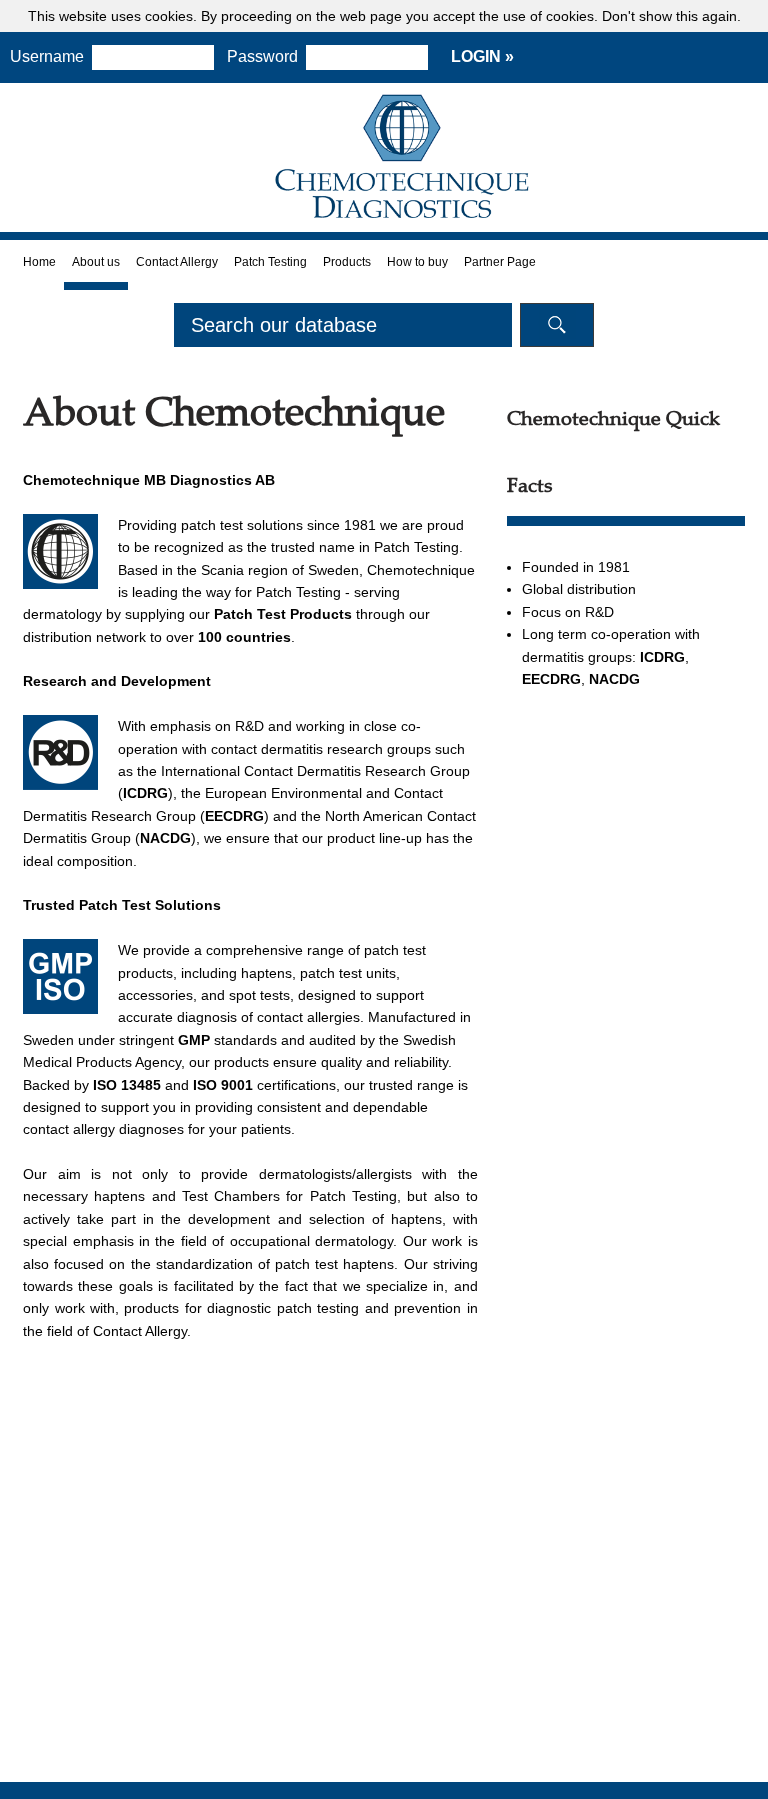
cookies (169, 16)
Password (262, 56)
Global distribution (579, 589)
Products (347, 262)
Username (47, 56)
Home (39, 262)
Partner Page (500, 262)
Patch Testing (270, 262)
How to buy (417, 262)
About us (96, 262)
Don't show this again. (671, 16)
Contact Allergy (177, 262)
